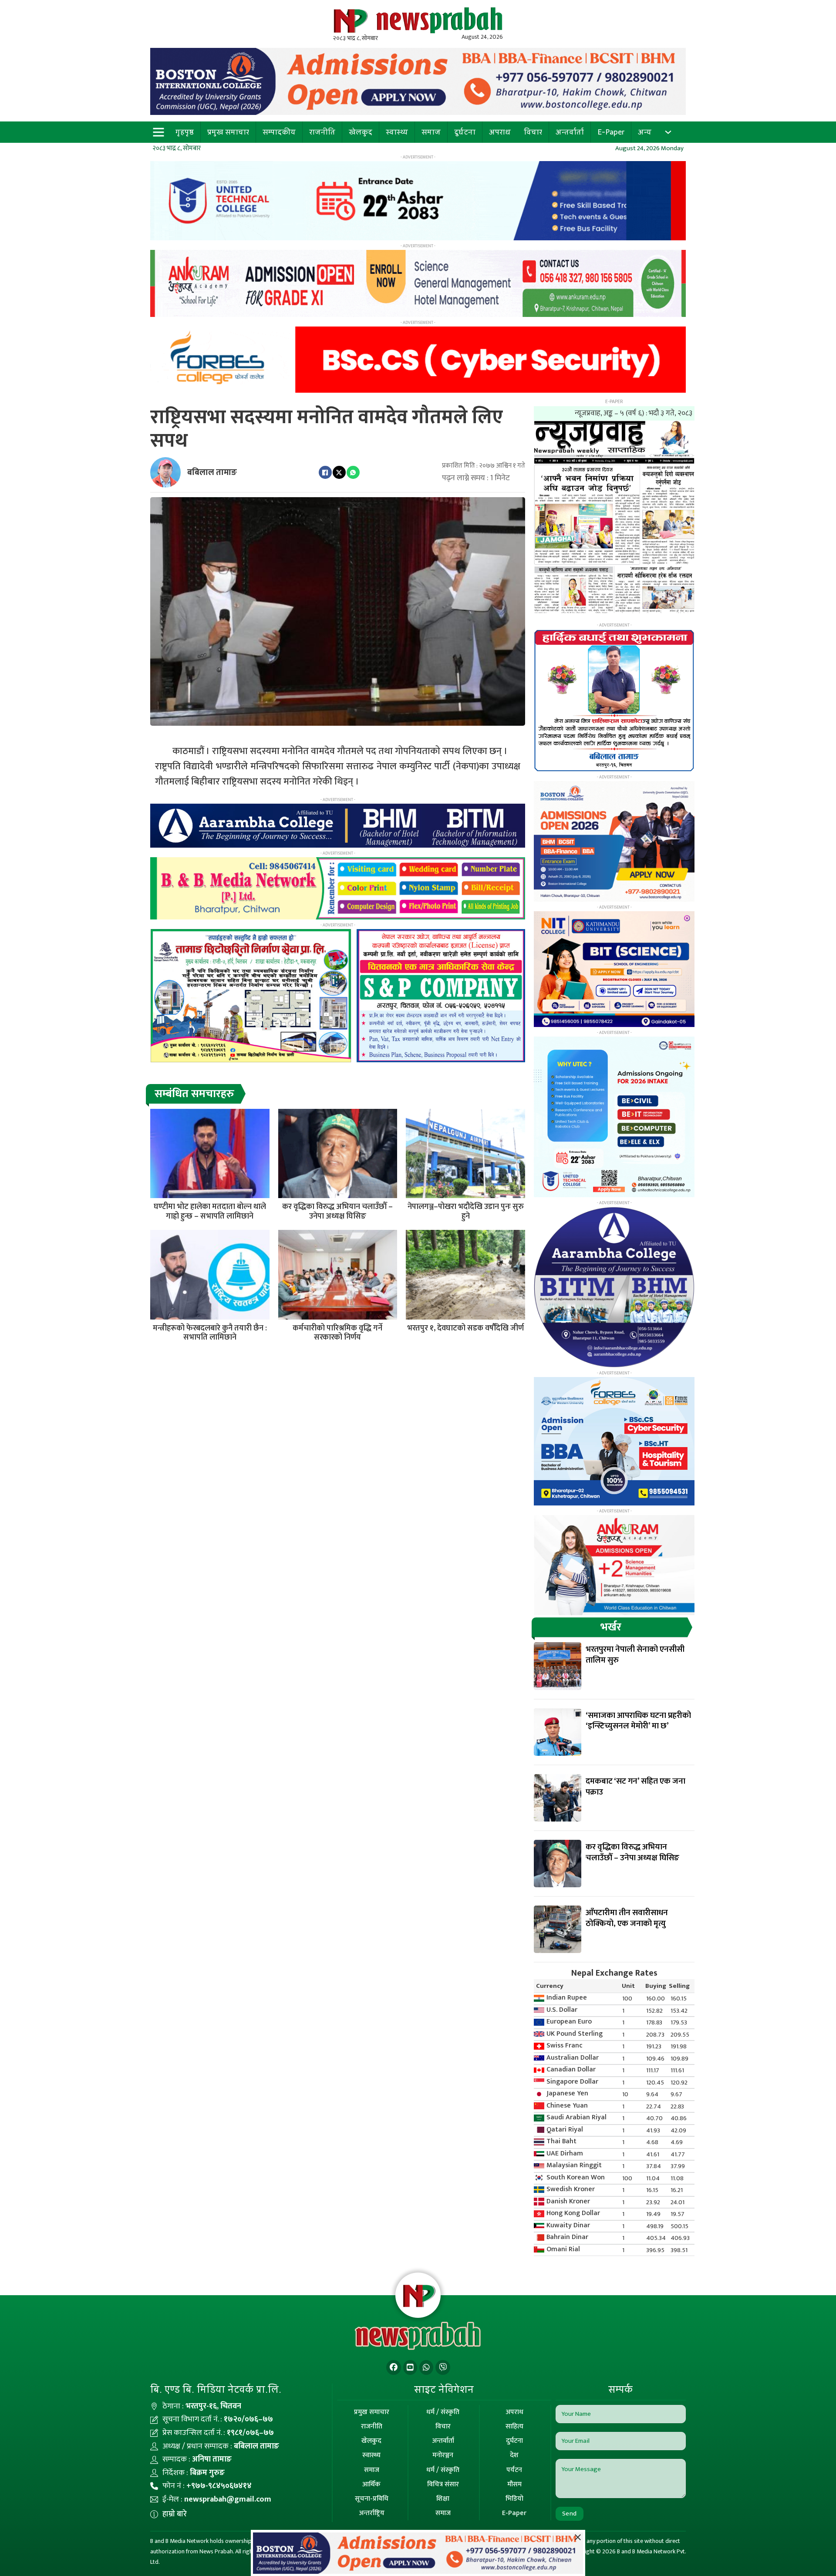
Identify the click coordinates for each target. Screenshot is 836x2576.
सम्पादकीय (279, 132)
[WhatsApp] (353, 472)
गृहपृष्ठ (185, 132)
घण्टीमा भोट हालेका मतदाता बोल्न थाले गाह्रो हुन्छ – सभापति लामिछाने (210, 1212)
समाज (431, 132)
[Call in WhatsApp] (426, 2368)
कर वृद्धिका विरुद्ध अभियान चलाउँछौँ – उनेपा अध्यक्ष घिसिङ (337, 1212)
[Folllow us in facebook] (394, 2368)
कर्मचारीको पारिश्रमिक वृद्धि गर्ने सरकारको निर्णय (337, 1333)
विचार (533, 132)
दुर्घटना (465, 132)
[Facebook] (325, 472)
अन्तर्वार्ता (570, 132)
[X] (339, 472)
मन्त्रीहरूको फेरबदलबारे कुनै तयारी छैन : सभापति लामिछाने (210, 1333)
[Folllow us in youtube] (410, 2368)
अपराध (500, 132)
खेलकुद (361, 132)
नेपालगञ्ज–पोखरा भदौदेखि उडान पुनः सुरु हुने (466, 1212)
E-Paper (611, 132)
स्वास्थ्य (397, 132)
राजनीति (322, 132)
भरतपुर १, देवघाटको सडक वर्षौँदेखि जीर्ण (465, 1328)
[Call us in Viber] (443, 2368)
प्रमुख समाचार (228, 132)
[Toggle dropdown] (668, 132)
